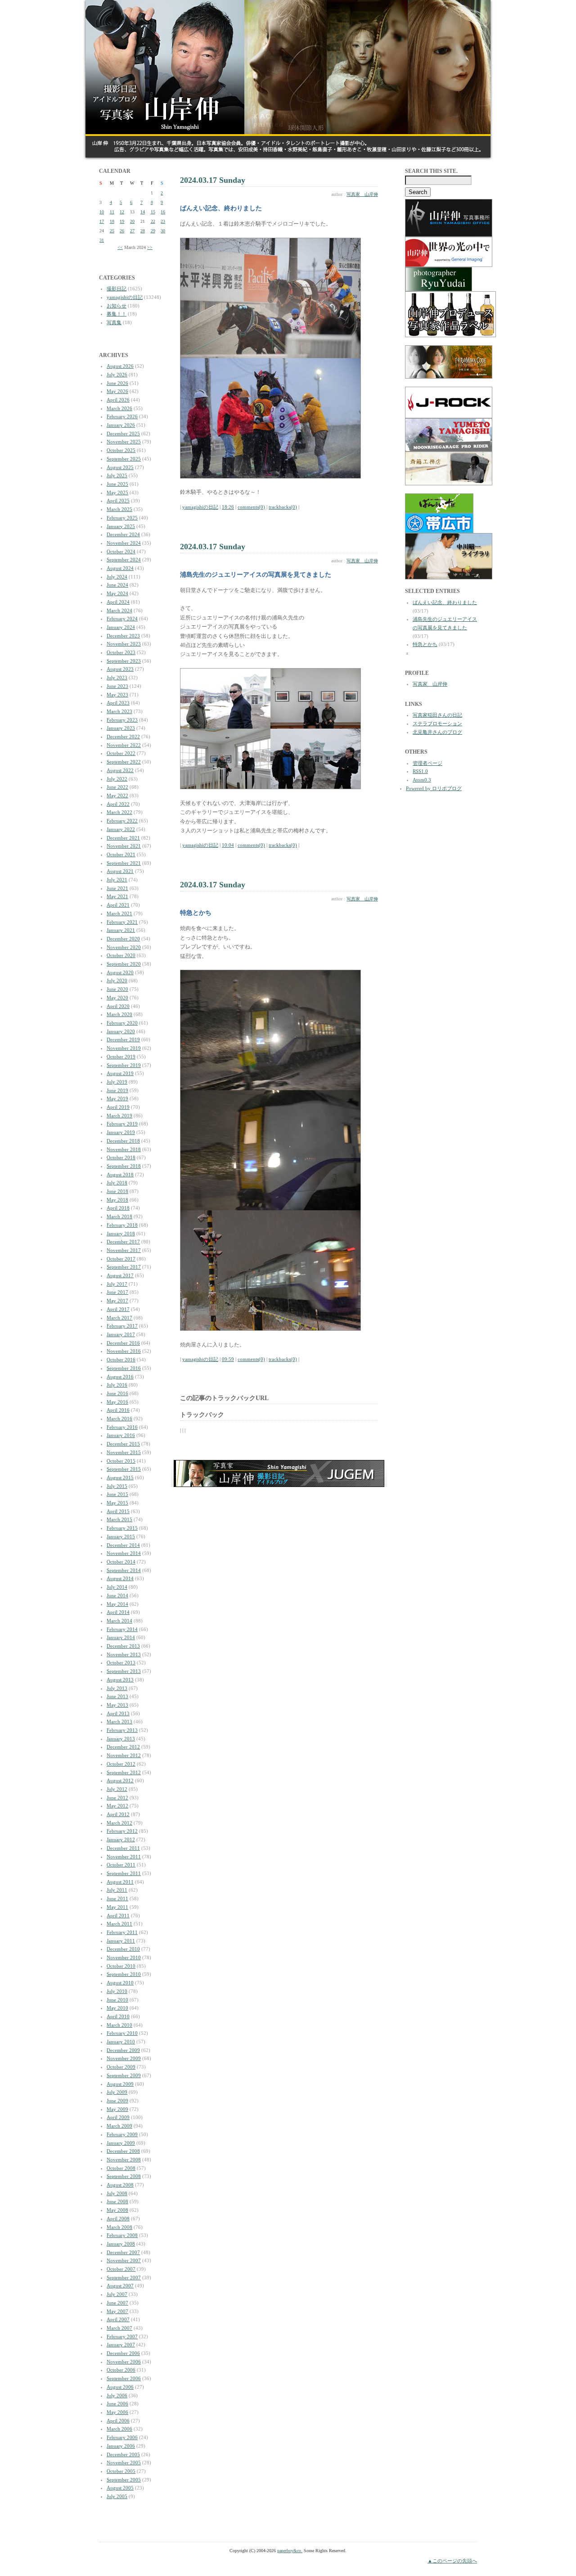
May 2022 (117, 795)
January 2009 (121, 2143)
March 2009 (119, 2126)
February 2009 (122, 2134)
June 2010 (117, 2000)
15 (153, 212)
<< (120, 247)
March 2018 (119, 1216)
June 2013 (117, 1696)
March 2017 (119, 1318)
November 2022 (124, 745)
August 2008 (120, 2185)
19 (122, 221)
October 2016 (121, 1360)
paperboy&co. (290, 2551)
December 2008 (123, 2151)
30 (163, 231)
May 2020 (117, 998)
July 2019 (117, 1082)
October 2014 (121, 1562)
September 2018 (124, 1166)
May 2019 (117, 1098)
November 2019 (124, 1048)
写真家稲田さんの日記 (437, 715)
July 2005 (117, 2496)
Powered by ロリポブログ (434, 788)
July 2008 (117, 2193)
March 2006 (119, 2429)
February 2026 (122, 416)
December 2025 (123, 434)
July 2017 (117, 1284)
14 (143, 212)
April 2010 (118, 2016)
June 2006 (117, 2404)
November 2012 (124, 1755)
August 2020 (120, 972)
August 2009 (120, 2084)
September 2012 (124, 1772)
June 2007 (117, 2303)
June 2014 (117, 1595)
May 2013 (117, 1705)
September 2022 (124, 762)
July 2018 (117, 1183)
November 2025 (124, 442)
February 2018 (122, 1225)
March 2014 (119, 1621)
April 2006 (118, 2421)
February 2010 (122, 2033)
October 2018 (121, 1157)
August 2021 (120, 871)
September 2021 (124, 863)
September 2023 (124, 661)
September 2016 (124, 1368)
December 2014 (123, 1545)
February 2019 (122, 1124)
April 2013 (118, 1713)
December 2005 (123, 2454)
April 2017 (118, 1309)
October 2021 (121, 854)
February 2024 (122, 619)
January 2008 (121, 2244)
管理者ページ (427, 763)
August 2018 (120, 1175)
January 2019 (121, 1132)
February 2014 (122, 1629)
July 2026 (117, 375)
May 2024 (117, 593)
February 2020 (122, 1023)
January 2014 (121, 1637)
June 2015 (117, 1494)
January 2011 (121, 1941)
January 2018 (121, 1234)
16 (163, 212)
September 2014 (124, 1570)
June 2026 (117, 383)
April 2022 (118, 804)
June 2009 (117, 2101)
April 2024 (118, 602)
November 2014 (124, 1553)
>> (150, 247)
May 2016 (117, 1402)
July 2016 (117, 1385)
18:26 (228, 507)
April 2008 (118, 2219)
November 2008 (124, 2160)
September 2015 (124, 1469)
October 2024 (121, 551)
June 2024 (117, 585)
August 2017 (120, 1275)
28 (143, 231)
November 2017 (124, 1250)
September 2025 (124, 459)
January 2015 (121, 1537)
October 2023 (121, 652)
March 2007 (119, 2328)
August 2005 (120, 2488)
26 (122, 231)
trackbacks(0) (283, 507)
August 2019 (120, 1073)
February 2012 (122, 1831)
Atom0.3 (422, 780)
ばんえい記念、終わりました (445, 602)
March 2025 (119, 509)
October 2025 (121, 450)
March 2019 (119, 1116)
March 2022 (119, 812)
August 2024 (120, 568)
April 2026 (118, 400)
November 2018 (124, 1149)
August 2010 (120, 1983)
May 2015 (117, 1503)
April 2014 (118, 1612)
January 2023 (121, 728)
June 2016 (117, 1393)
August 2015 (120, 1478)
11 (112, 212)
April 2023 (118, 703)
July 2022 (117, 779)
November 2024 (124, 543)
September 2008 (124, 2176)
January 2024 (121, 627)
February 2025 (122, 518)
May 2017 (117, 1301)
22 (153, 221)
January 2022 (121, 829)
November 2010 (124, 1957)
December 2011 (123, 1848)
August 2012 (120, 1781)
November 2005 (124, 2463)
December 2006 (123, 2353)
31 (102, 240)
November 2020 (124, 947)
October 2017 (121, 1259)
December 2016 (123, 1343)
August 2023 (120, 669)
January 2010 (121, 2042)
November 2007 (124, 2260)
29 (153, 231)
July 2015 (117, 1486)
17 (102, 221)
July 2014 (117, 1587)
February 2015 (122, 1528)
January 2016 (121, 1435)
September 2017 (124, 1267)
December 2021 (123, 838)
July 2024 (117, 577)
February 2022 (122, 821)
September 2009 (124, 2075)
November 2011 (124, 1857)
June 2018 (117, 1191)
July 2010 (117, 1991)
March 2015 (119, 1519)
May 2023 (117, 695)
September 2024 (124, 560)
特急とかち (425, 644)
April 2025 (118, 501)
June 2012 (117, 1798)
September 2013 (124, 1671)
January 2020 (121, 1031)
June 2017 (117, 1292)
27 (132, 231)
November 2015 (124, 1452)
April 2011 (118, 1916)
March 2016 (119, 1419)
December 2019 (123, 1039)
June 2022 (117, 787)
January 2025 (121, 526)
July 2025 (117, 475)
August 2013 (120, 1680)
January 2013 (121, 1739)
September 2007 (124, 2278)
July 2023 (117, 678)
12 (122, 212)
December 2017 (123, 1242)
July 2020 (117, 981)
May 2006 (117, 2412)
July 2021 (117, 880)
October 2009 (121, 2067)
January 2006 (121, 2446)
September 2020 (124, 964)
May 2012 (117, 1806)
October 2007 (121, 2269)
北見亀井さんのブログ (437, 732)
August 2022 (120, 770)
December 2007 (123, 2252)
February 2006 (122, 2437)
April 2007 (118, 2319)
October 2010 (121, 1966)
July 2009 (117, 2092)
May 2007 (117, 2311)
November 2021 (124, 846)
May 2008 (117, 2210)
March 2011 (119, 1924)
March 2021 (119, 913)
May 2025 (117, 493)
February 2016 (122, 1427)
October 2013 (121, 1663)
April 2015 (118, 1511)
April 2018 (118, 1208)
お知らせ (117, 306)
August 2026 (120, 366)
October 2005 (121, 2471)
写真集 (114, 322)
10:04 (228, 845)
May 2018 (117, 1200)
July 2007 (117, 2294)
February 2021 (122, 922)
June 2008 (117, 2201)
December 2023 (123, 636)
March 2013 (119, 1722)
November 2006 (124, 2362)
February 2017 (122, 1326)
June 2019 (117, 1090)
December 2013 (123, 1646)
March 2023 (119, 711)
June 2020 (117, 989)
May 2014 (117, 1604)
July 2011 (117, 1890)
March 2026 (119, 408)
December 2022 (123, 737)
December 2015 (123, 1444)
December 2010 (123, 1949)
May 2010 (117, 2008)
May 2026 (117, 391)
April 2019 (118, 1107)
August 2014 (120, 1578)
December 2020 (123, 939)
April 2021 (118, 905)
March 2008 (119, 2227)
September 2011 (124, 1873)
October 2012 (121, 1764)
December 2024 (123, 534)
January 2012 (121, 1839)
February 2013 (122, 1730)
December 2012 (123, 1747)
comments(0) (251, 507)
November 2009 (124, 2058)
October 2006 (121, 2370)
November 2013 (124, 1654)
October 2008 (121, 2168)
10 (102, 212)
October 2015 (121, 1461)
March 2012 (119, 1823)
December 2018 (123, 1141)
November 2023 (124, 644)
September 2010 (124, 1974)
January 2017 (121, 1334)
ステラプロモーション (437, 723)
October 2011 (121, 1865)
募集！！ (117, 314)
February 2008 (122, 2235)
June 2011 (117, 1898)
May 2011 (117, 1907)
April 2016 (118, 1410)
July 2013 (117, 1688)
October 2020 (121, 955)
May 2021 (117, 896)
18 (112, 221)
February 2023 (122, 720)
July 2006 (117, 2395)
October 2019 (121, 1057)
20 (132, 221)
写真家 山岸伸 (362, 194)
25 (112, 231)
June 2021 (117, 888)
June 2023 (117, 686)
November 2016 (124, 1351)
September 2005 (124, 2480)
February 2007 (122, 2336)
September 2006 (124, 2378)
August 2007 (120, 2286)
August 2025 (120, 467)
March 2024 (119, 610)
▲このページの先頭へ (452, 2561)
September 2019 (124, 1065)
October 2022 (121, 753)
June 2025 (117, 484)
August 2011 (120, 1882)
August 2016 (120, 1377)
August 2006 (120, 2387)
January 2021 (121, 930)
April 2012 (118, 1814)
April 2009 (118, 2117)
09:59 (228, 1359)
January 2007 (121, 2345)
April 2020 (118, 1006)
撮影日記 (117, 289)
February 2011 (122, 1932)
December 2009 (123, 2050)
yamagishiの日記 (125, 297)
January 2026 (121, 425)
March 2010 (119, 2025)
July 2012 (117, 1789)
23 (163, 221)
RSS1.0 (420, 771)
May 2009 (117, 2109)
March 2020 (119, 1014)
